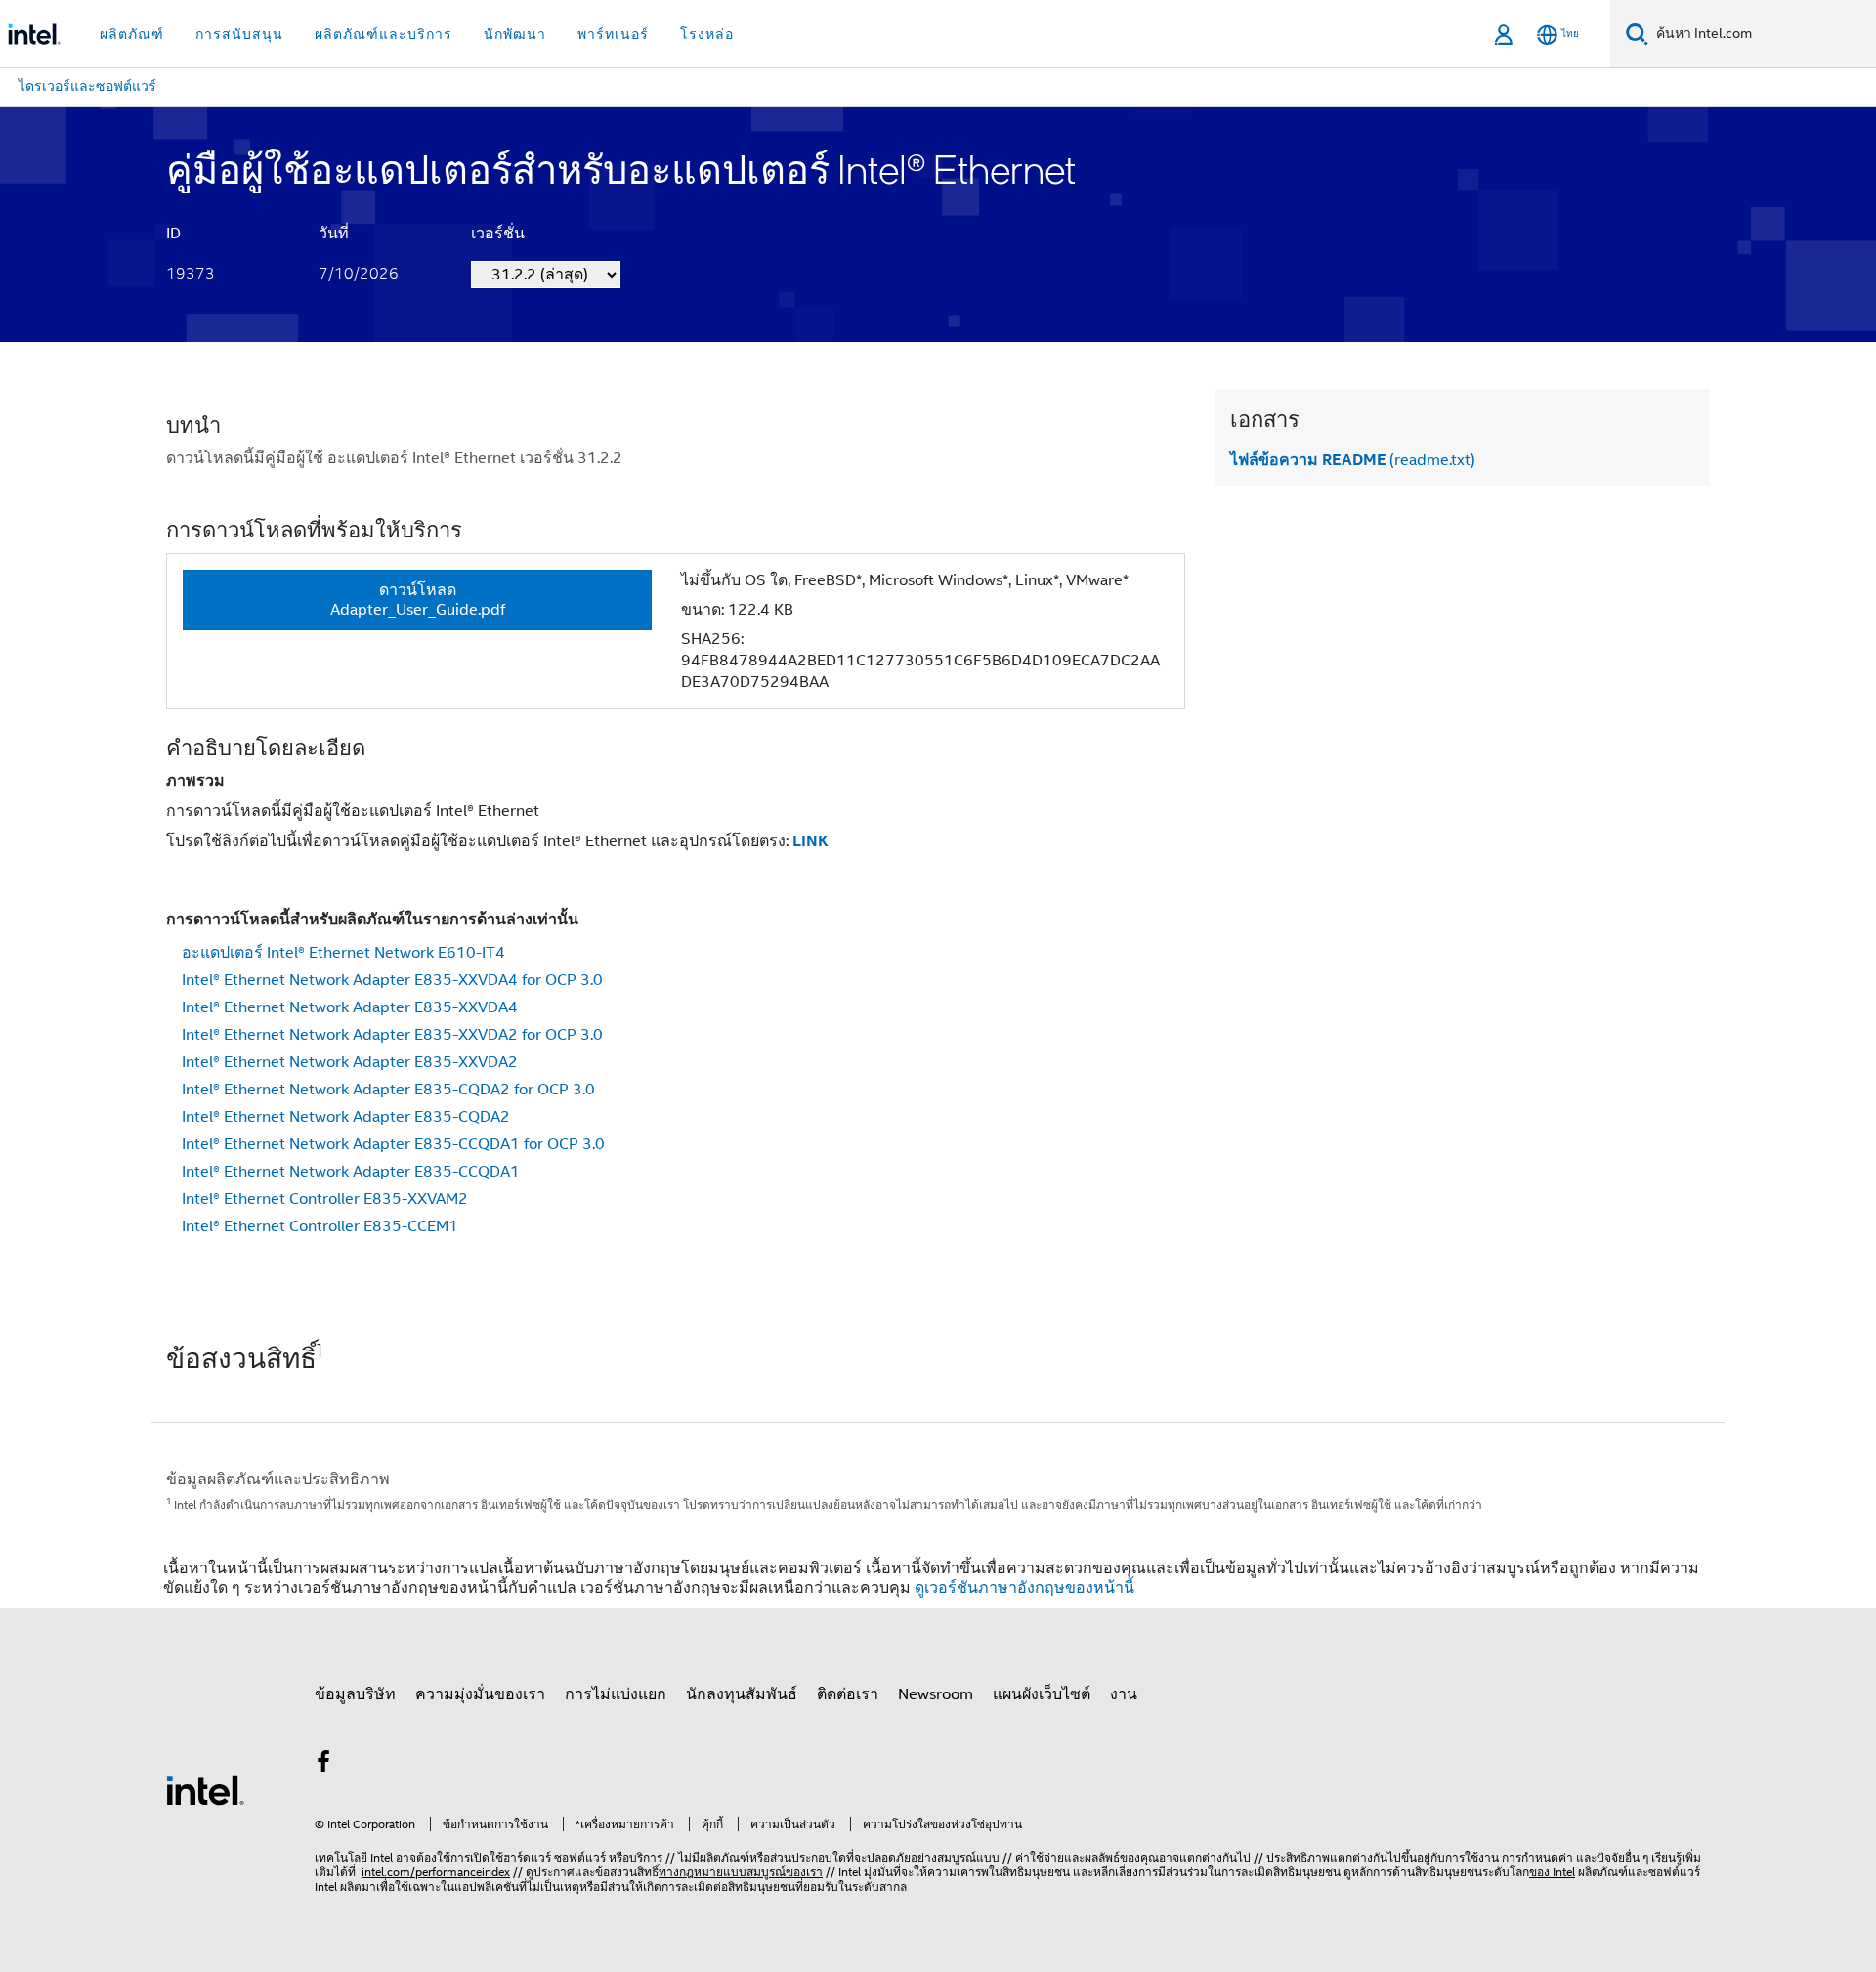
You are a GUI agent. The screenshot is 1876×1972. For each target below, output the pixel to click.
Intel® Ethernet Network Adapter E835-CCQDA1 (351, 1172)
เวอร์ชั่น (498, 234)
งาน (1124, 1694)
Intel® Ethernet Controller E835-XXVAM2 (325, 1199)
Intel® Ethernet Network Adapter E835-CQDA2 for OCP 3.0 (388, 1090)
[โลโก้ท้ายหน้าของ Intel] (205, 1789)
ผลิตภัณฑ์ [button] (132, 34)
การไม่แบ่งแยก (616, 1694)
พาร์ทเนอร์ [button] (613, 34)
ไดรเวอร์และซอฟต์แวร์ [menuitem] (87, 86)
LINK (810, 841)
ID (173, 234)
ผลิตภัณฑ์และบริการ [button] (384, 34)
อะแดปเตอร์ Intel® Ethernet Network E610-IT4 (343, 953)
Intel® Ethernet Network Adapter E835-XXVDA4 (350, 1007)
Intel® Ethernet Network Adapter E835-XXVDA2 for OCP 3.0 (392, 1035)
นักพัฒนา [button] (515, 34)
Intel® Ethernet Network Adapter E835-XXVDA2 (350, 1062)
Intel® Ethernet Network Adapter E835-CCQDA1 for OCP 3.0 (393, 1144)
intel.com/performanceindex (436, 1872)
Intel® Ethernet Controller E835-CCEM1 (320, 1226)
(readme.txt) (1353, 460)
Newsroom (936, 1694)
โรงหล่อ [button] (707, 34)
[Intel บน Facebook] (323, 1765)
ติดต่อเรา (848, 1694)
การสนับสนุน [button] (239, 34)
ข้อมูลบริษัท (355, 1694)
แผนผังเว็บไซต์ (1042, 1694)
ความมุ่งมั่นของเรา (480, 1694)
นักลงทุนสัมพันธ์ (742, 1694)
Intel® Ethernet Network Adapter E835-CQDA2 (346, 1117)
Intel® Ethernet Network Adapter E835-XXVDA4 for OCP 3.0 (392, 980)
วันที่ (334, 234)
